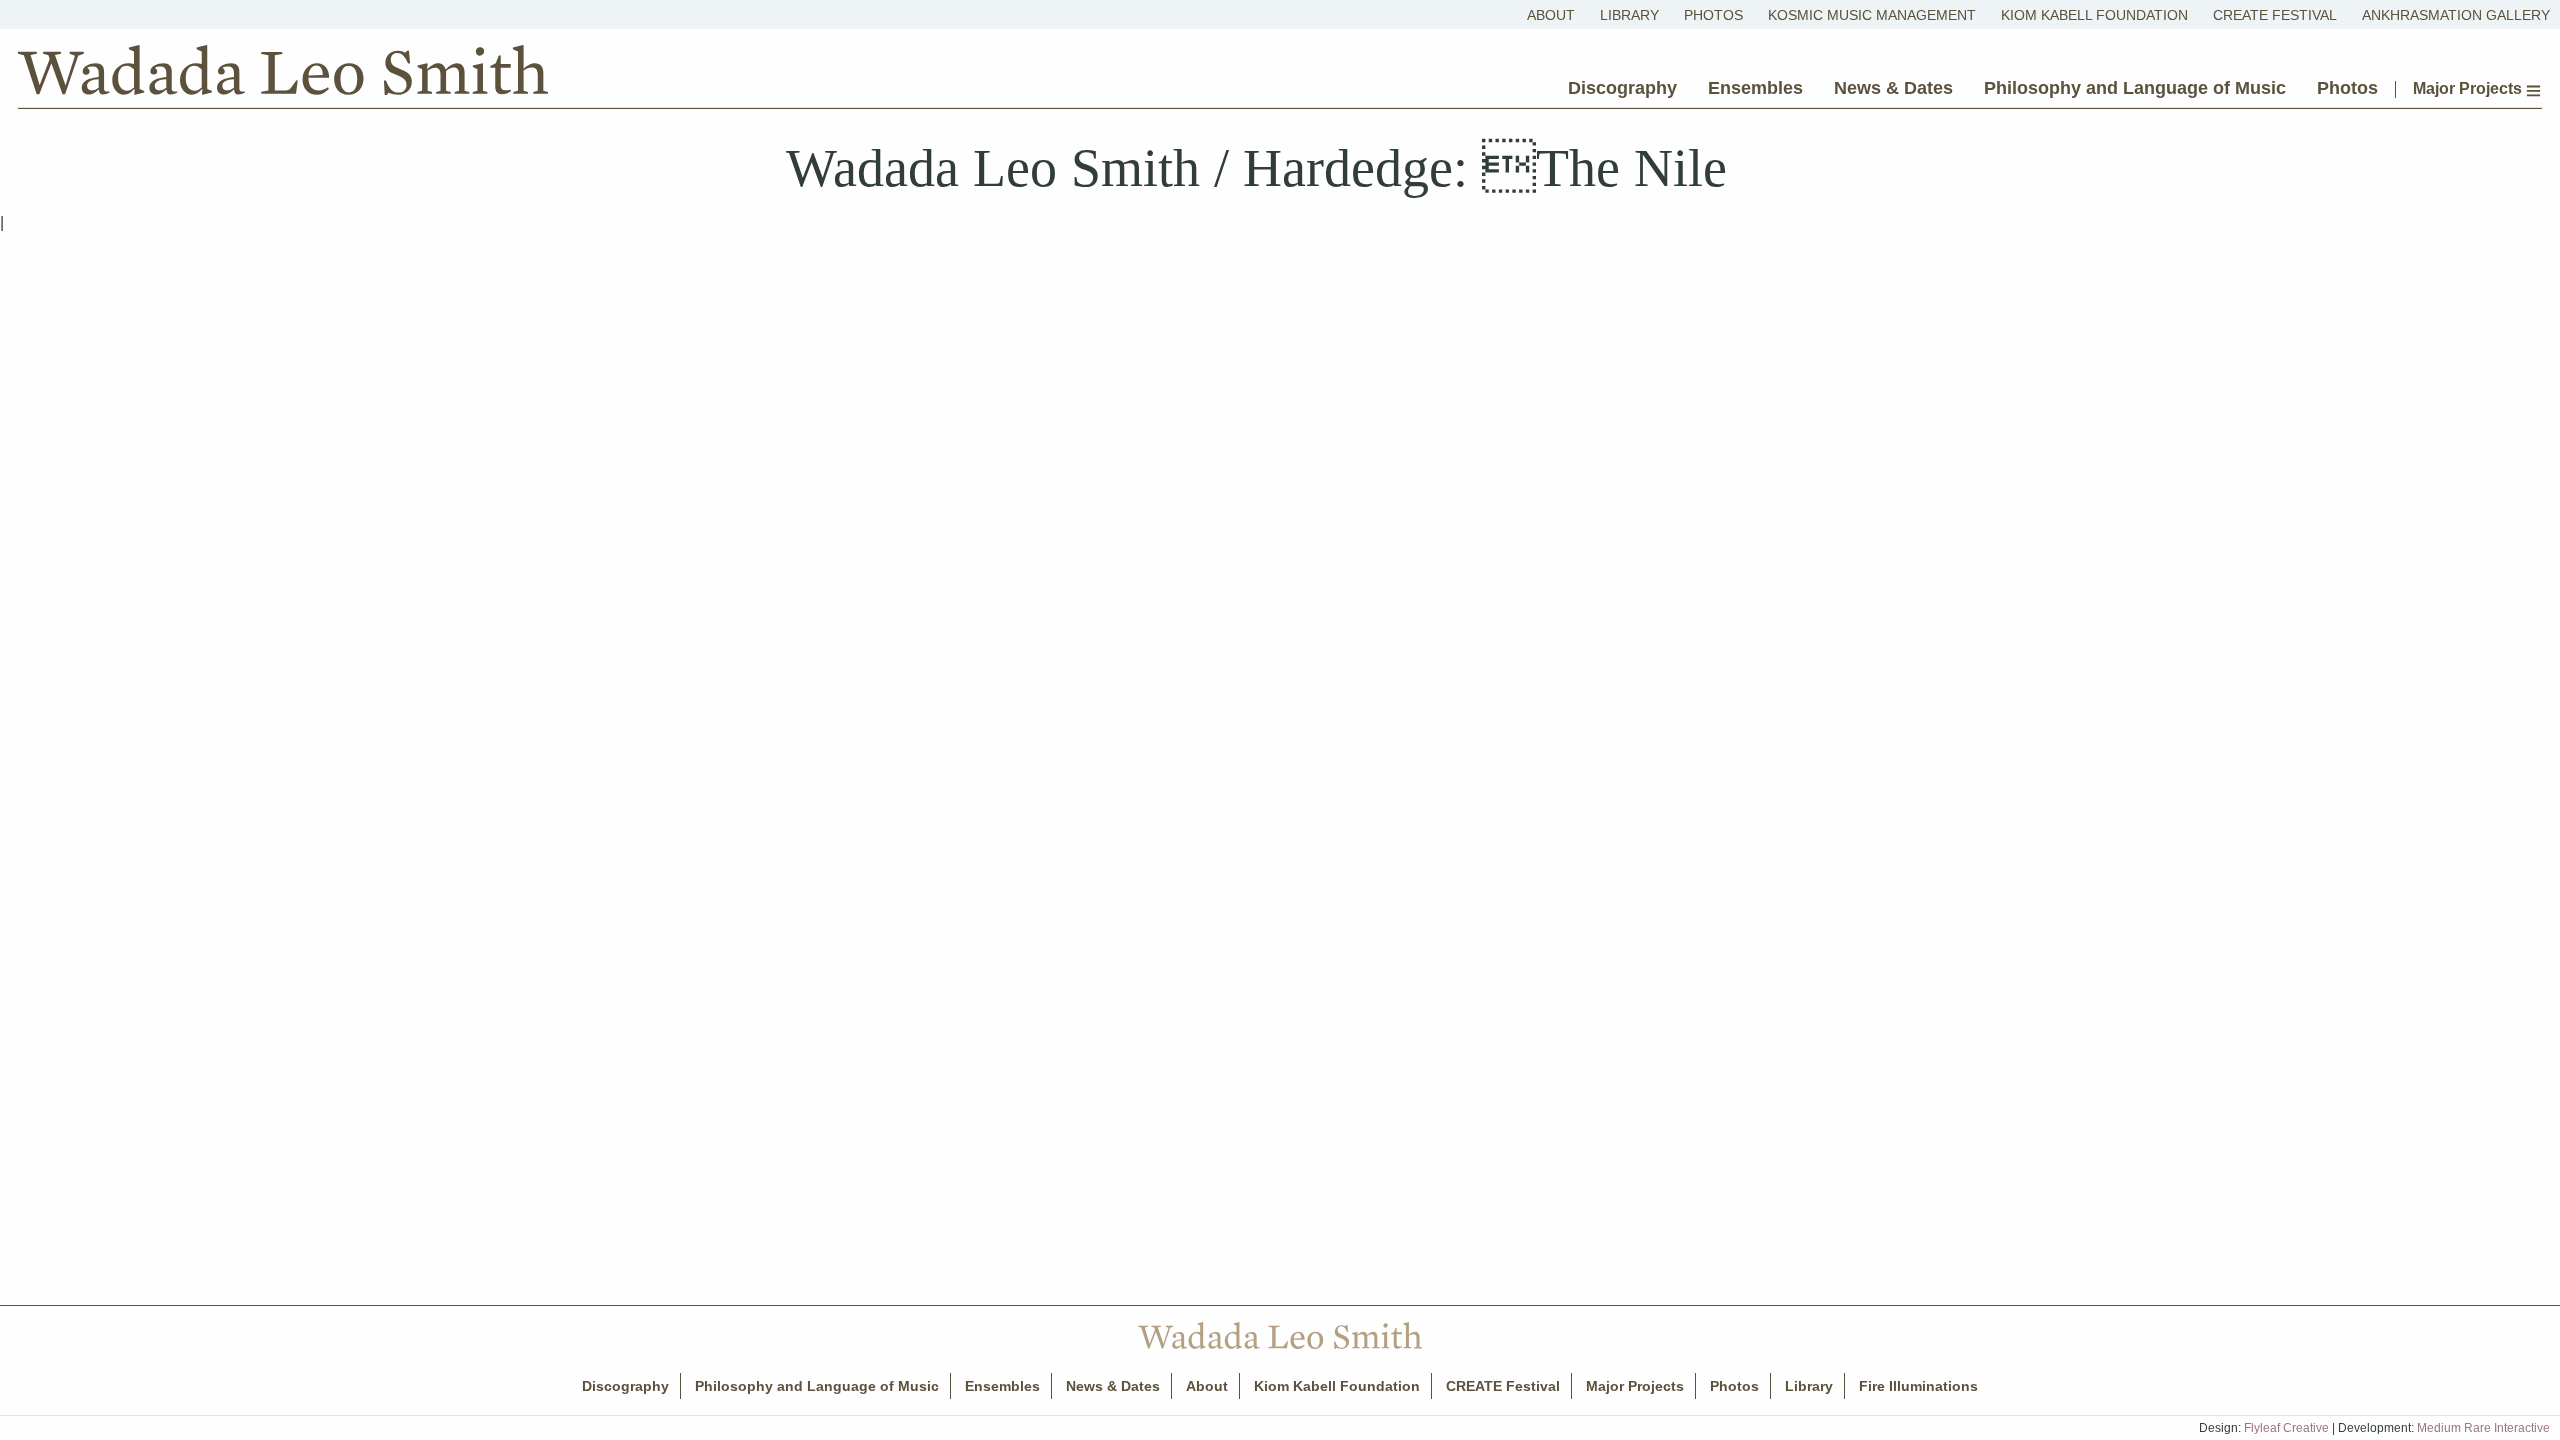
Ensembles (1755, 88)
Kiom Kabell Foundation (2094, 15)
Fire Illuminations (1918, 1386)
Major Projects (2469, 89)
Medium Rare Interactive (2483, 1428)
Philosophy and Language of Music (2135, 88)
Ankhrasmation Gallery (2456, 15)
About (1551, 15)
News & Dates (1893, 88)
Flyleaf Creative (2286, 1428)
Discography (1622, 88)
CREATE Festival (2275, 15)
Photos (1713, 15)
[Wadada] (283, 74)
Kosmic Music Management (1872, 15)
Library (1629, 15)
